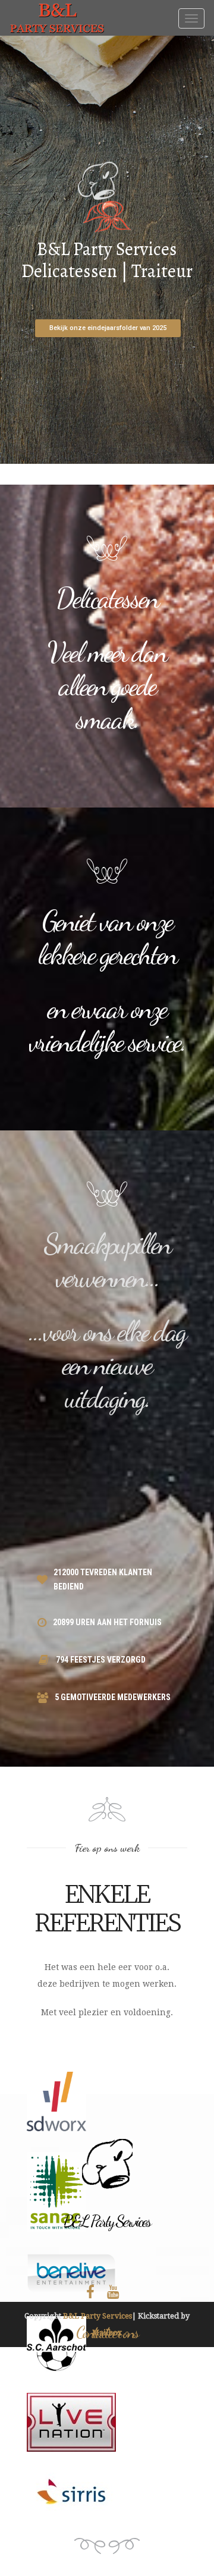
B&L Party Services (97, 2316)
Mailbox (107, 2332)
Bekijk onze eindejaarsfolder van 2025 (108, 328)
